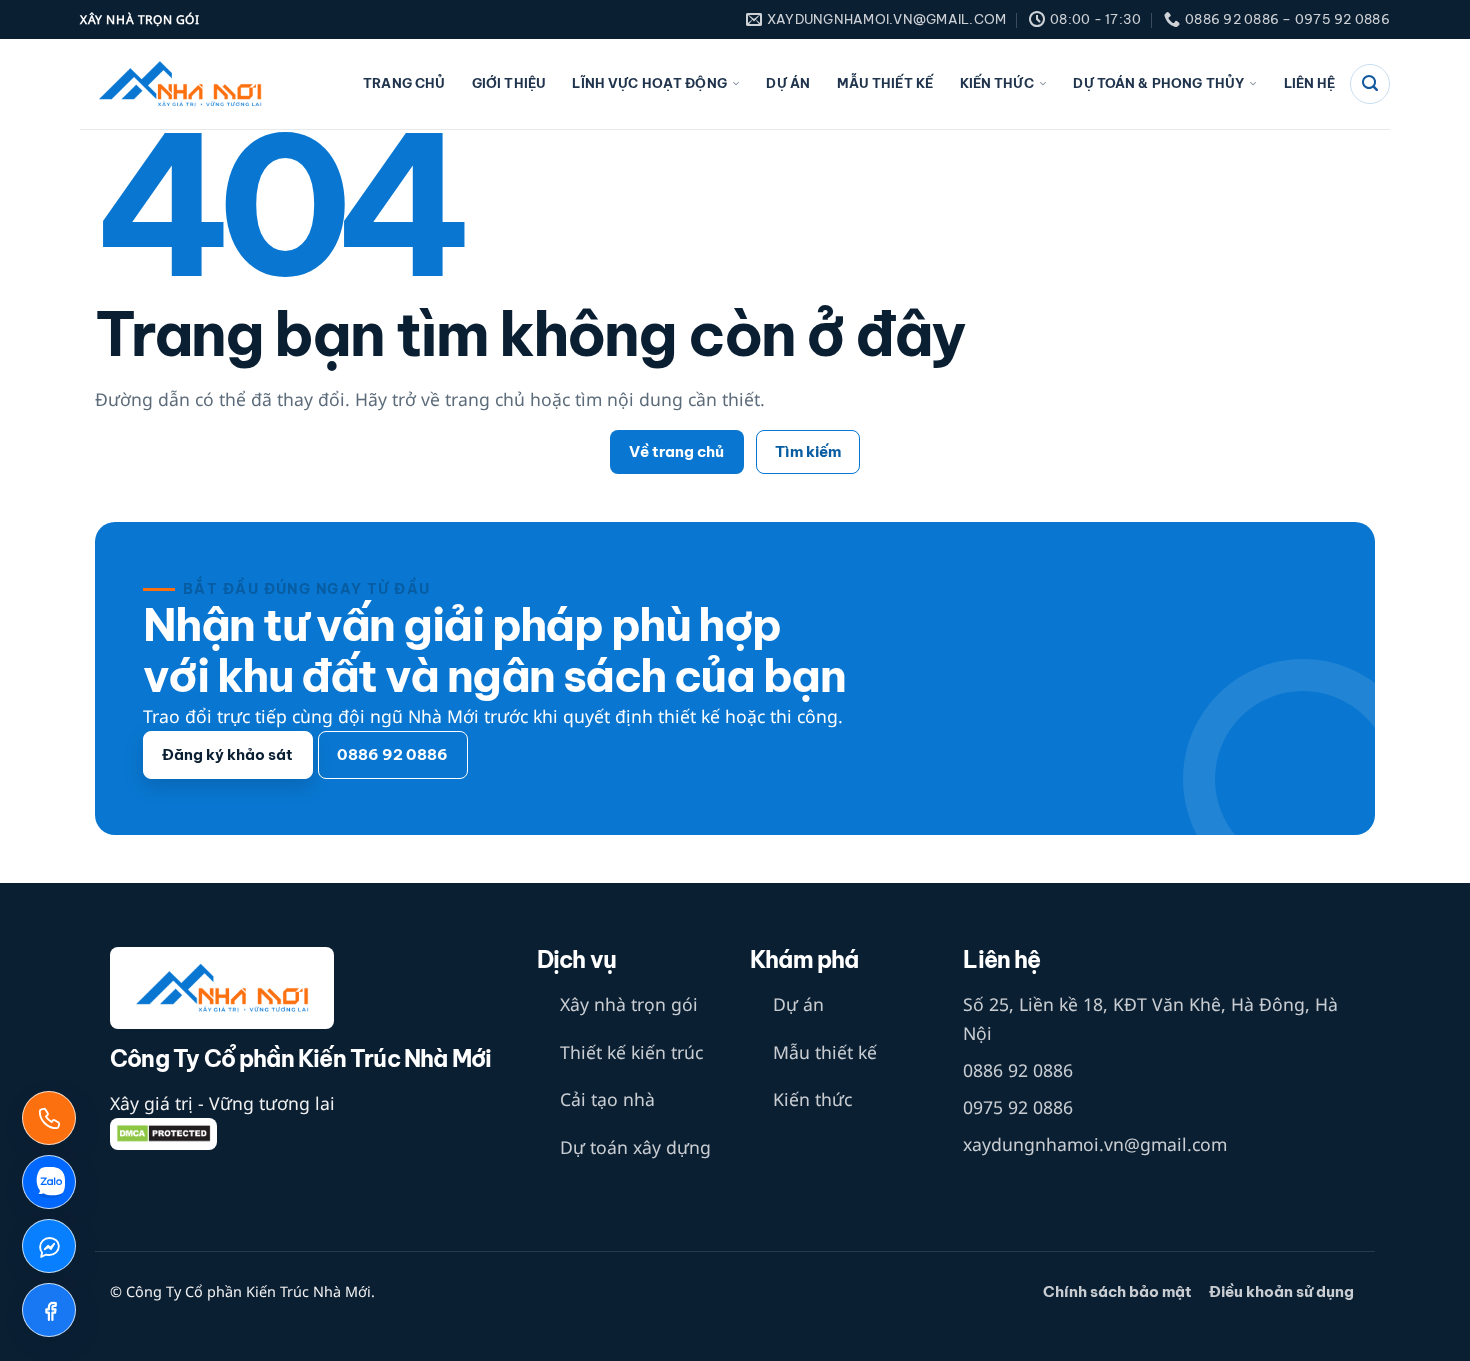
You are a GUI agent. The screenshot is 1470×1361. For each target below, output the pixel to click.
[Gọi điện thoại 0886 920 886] (49, 1118)
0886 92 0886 (1018, 1070)
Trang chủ (404, 83)
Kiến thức (997, 83)
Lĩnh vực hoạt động (649, 83)
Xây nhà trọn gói (629, 1004)
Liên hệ (1310, 83)
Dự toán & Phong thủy (1158, 83)
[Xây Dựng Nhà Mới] (180, 84)
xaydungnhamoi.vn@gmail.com (1095, 1144)
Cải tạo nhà (607, 1099)
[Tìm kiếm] (1370, 84)
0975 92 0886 (1018, 1107)
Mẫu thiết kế (885, 83)
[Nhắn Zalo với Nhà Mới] (49, 1182)
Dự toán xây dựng (635, 1147)
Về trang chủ (676, 451)
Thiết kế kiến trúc (631, 1052)
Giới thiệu (509, 83)
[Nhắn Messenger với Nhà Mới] (49, 1246)
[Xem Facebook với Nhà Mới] (49, 1310)
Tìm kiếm (808, 451)
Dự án (788, 83)
